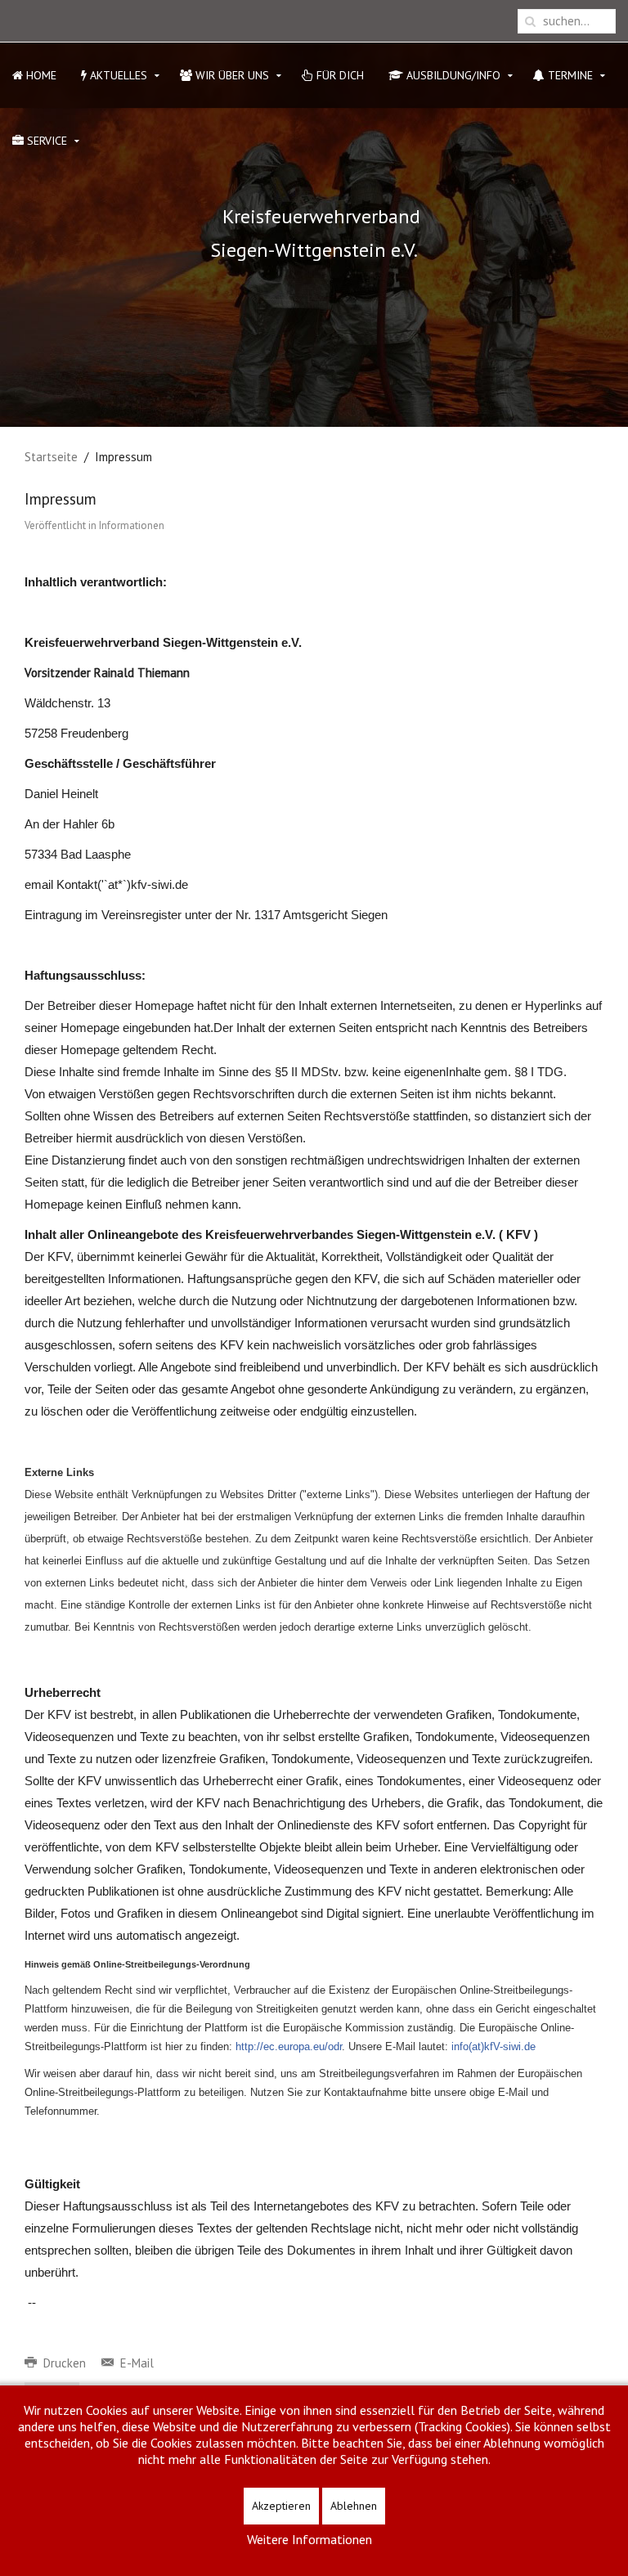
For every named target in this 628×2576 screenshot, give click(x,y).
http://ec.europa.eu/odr (289, 2046)
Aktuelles (117, 75)
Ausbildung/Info (452, 75)
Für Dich (339, 75)
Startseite (51, 457)
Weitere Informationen (310, 2539)
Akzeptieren (281, 2506)
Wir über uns (231, 75)
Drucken (65, 2363)
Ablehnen (354, 2506)
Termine (569, 75)
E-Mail (135, 2363)
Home (40, 75)
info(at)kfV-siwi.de (493, 2046)
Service (45, 141)
